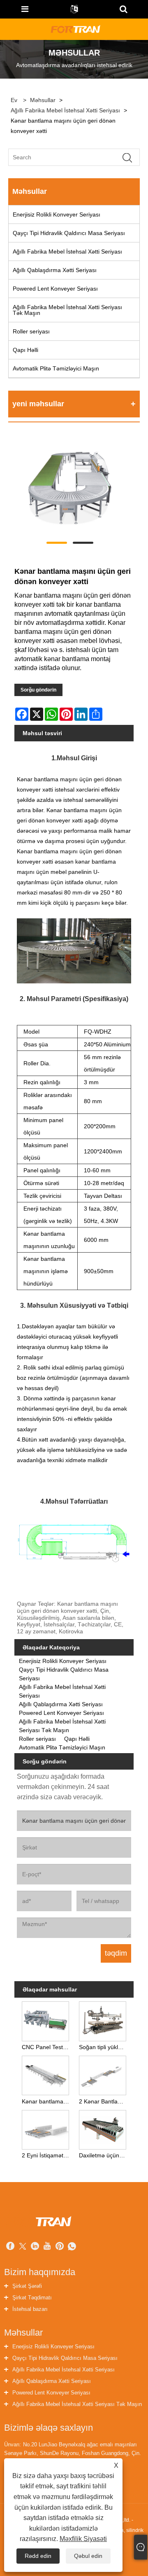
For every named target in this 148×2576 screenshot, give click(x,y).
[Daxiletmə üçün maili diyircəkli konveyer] (103, 2128)
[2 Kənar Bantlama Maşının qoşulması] (103, 2074)
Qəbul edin (88, 2556)
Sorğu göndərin (38, 690)
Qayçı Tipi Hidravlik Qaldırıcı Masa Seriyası (69, 233)
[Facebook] (10, 2247)
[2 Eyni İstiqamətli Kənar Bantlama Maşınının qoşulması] (45, 2128)
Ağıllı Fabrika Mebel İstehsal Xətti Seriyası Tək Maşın (67, 310)
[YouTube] (47, 2247)
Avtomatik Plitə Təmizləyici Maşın (56, 368)
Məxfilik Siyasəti (83, 2539)
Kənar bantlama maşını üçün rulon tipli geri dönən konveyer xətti (47, 2101)
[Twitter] (23, 2247)
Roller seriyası (31, 331)
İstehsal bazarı (30, 2309)
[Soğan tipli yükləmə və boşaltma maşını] (103, 2020)
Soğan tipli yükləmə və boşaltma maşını (104, 2047)
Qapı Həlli (25, 350)
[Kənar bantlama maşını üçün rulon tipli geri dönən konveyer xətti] (45, 2074)
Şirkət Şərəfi (27, 2286)
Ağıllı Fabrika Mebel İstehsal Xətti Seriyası (65, 110)
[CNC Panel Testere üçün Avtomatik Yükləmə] (45, 2020)
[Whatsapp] (72, 2247)
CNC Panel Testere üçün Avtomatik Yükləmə (47, 2047)
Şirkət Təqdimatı (32, 2298)
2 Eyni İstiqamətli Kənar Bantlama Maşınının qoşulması (47, 2155)
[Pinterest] (60, 2247)
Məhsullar (43, 100)
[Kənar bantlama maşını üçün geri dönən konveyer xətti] (70, 488)
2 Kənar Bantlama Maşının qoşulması (104, 2101)
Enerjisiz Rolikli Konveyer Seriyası (57, 214)
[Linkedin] (35, 2247)
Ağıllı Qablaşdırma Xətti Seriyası (55, 270)
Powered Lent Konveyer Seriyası (55, 289)
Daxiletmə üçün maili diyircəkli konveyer (104, 2155)
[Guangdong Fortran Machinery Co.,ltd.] (75, 29)
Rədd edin (38, 2556)
